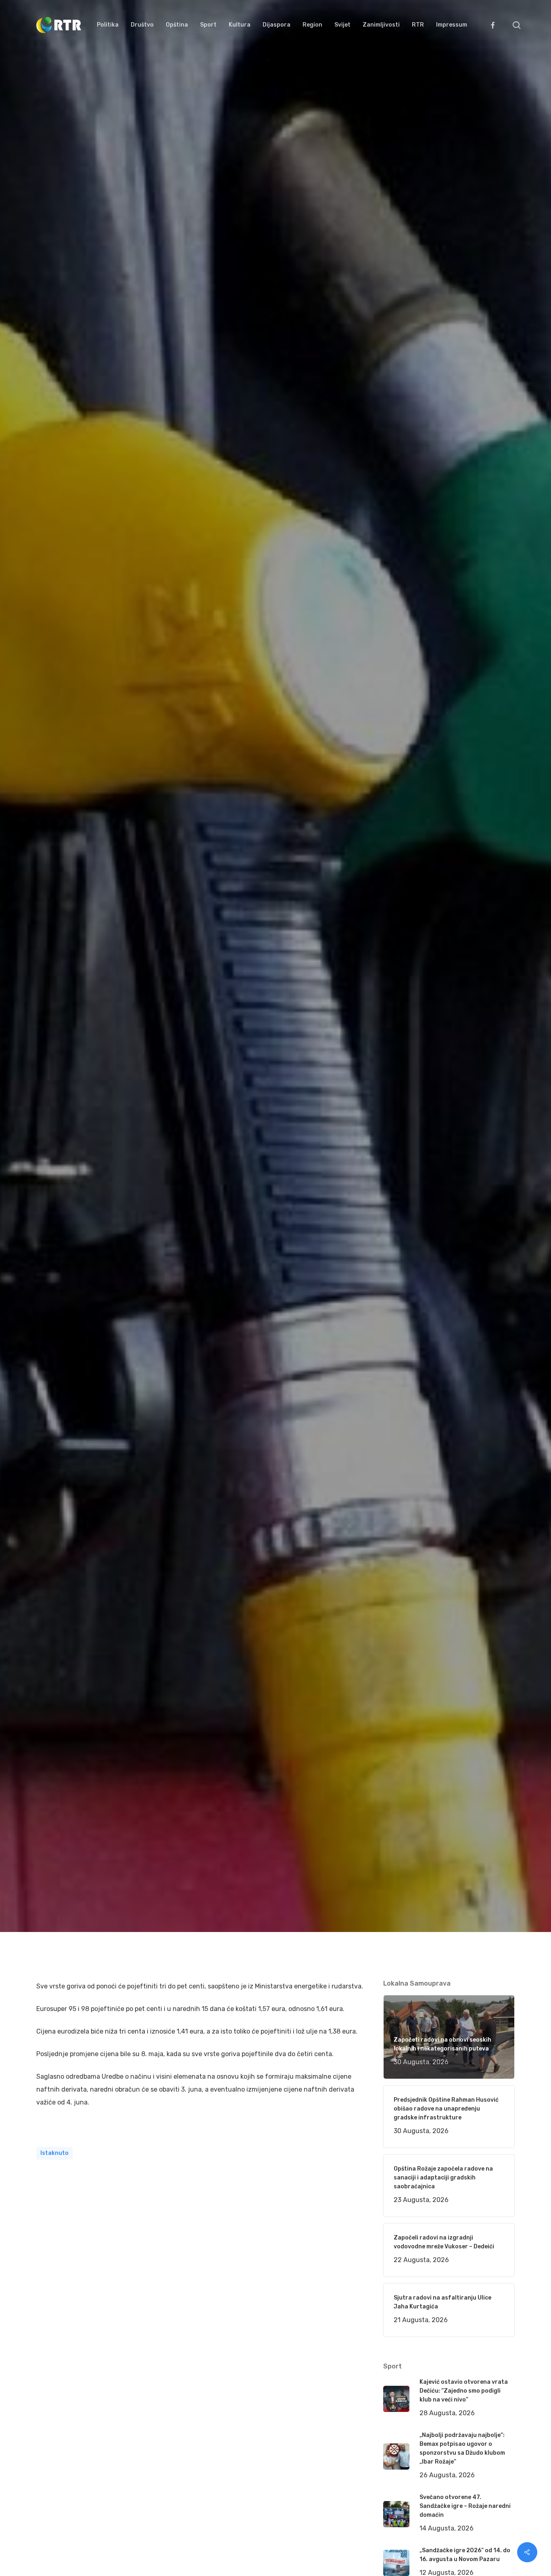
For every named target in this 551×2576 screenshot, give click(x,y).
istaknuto (54, 2153)
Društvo (147, 1049)
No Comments (484, 1016)
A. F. (52, 1049)
